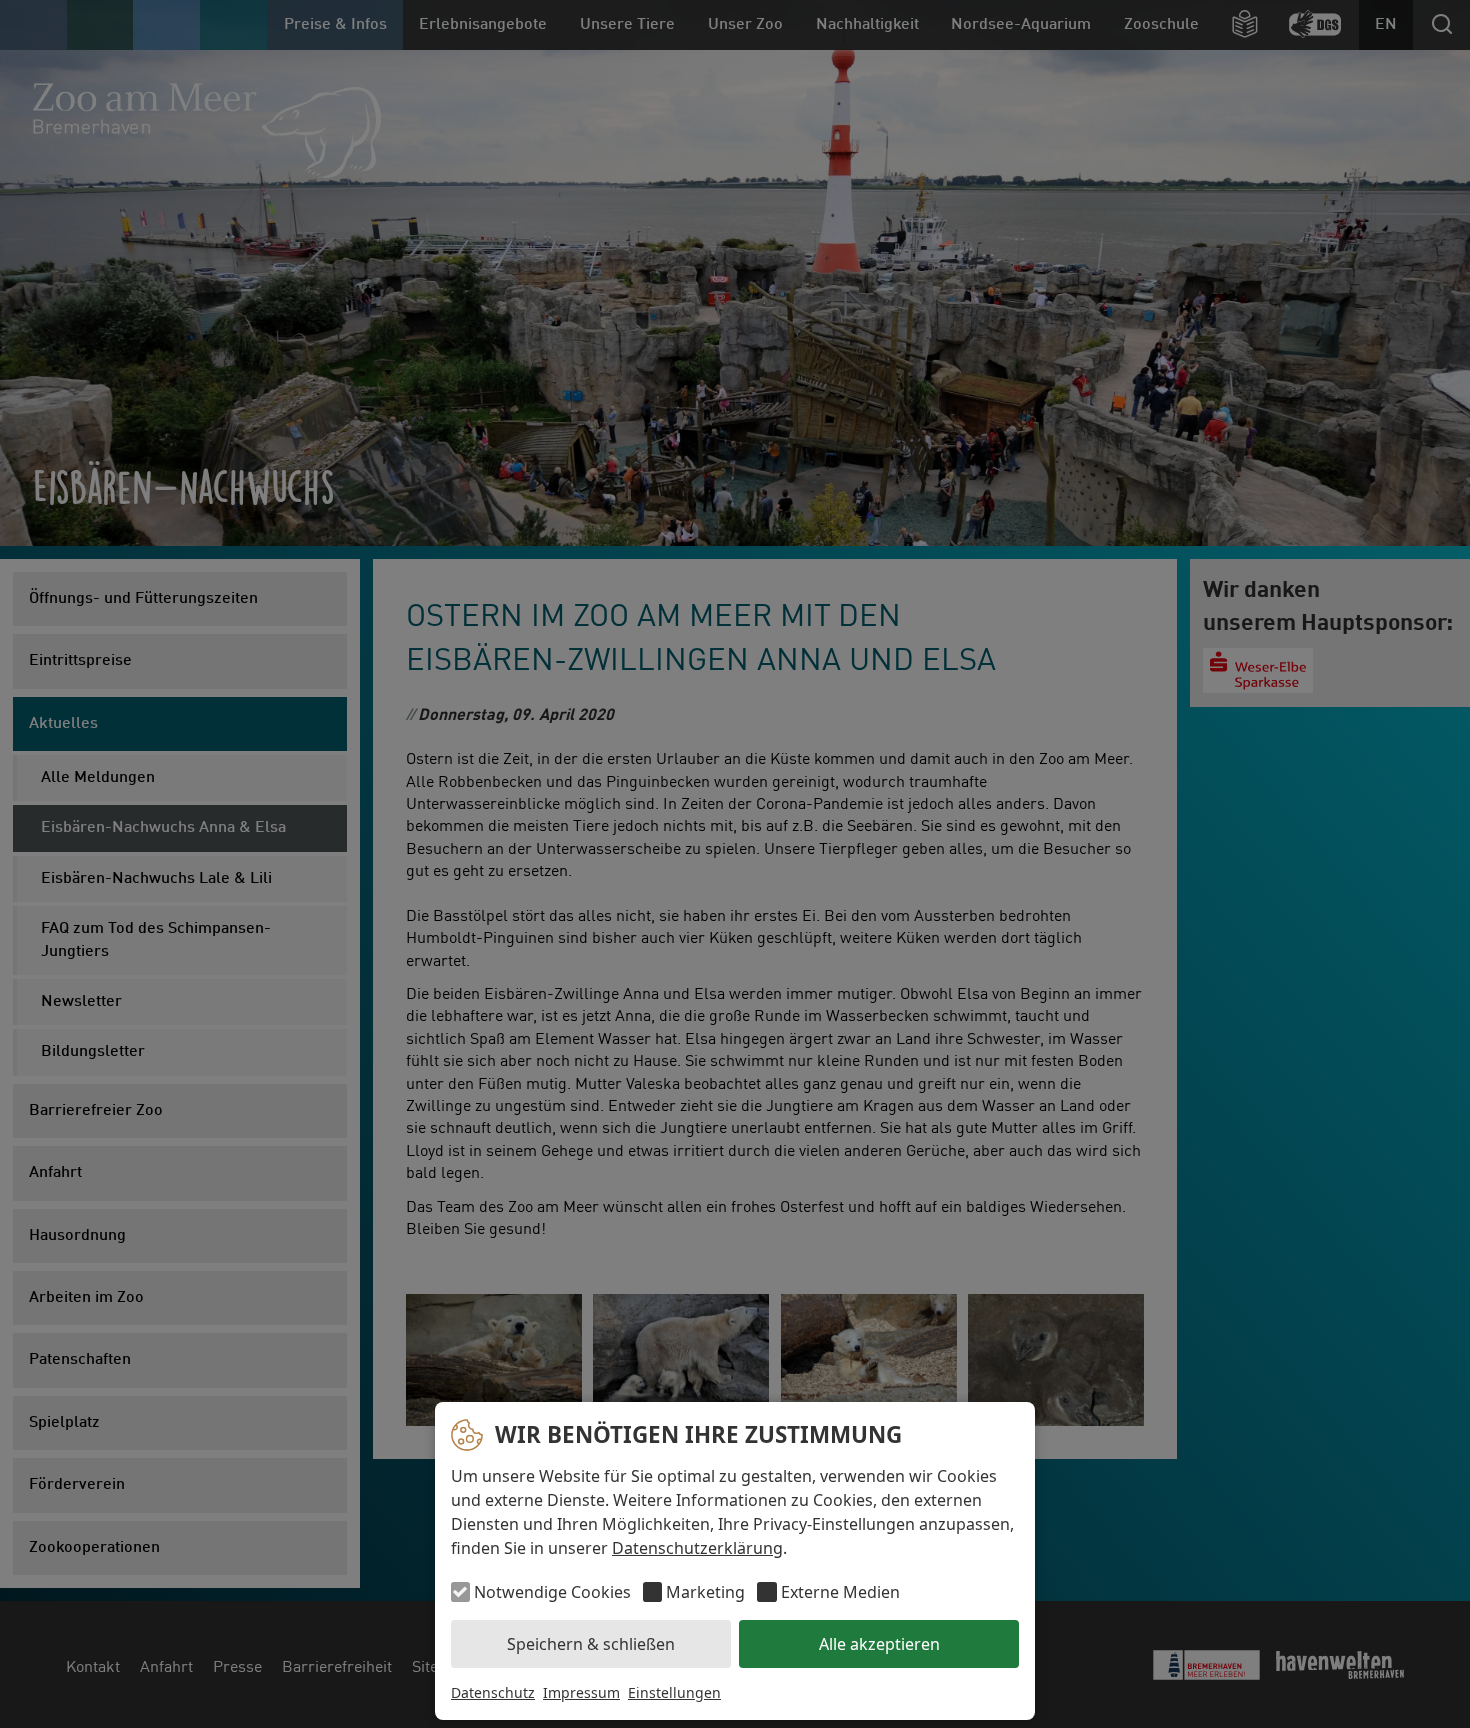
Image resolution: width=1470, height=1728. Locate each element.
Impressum (581, 1692)
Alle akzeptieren (879, 1644)
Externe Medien (840, 1592)
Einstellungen (674, 1692)
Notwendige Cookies (552, 1592)
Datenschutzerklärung (697, 1548)
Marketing (705, 1592)
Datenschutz (493, 1692)
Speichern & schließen (591, 1644)
